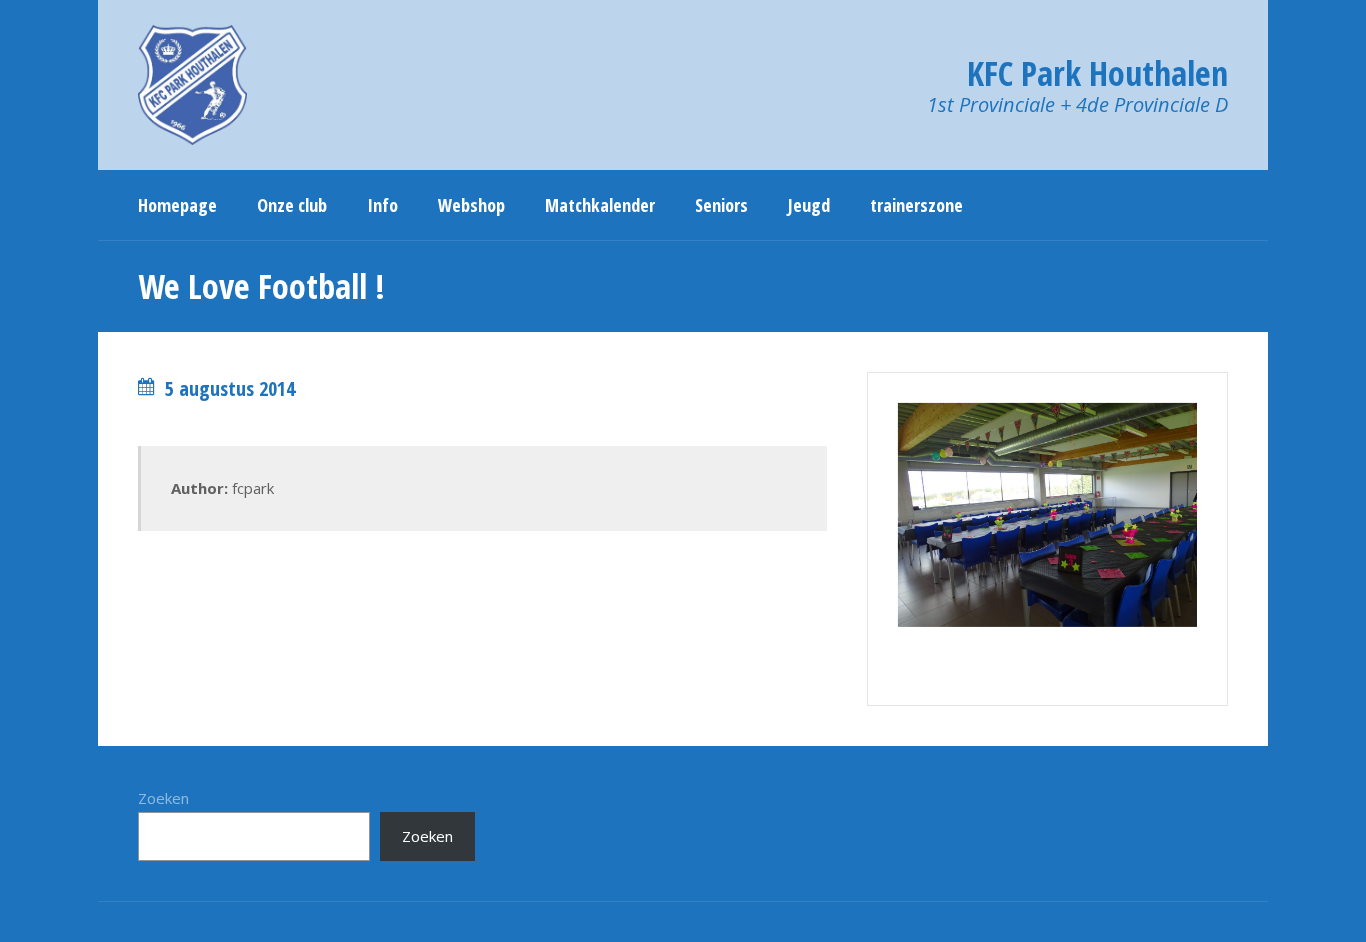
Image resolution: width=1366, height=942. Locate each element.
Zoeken (163, 798)
